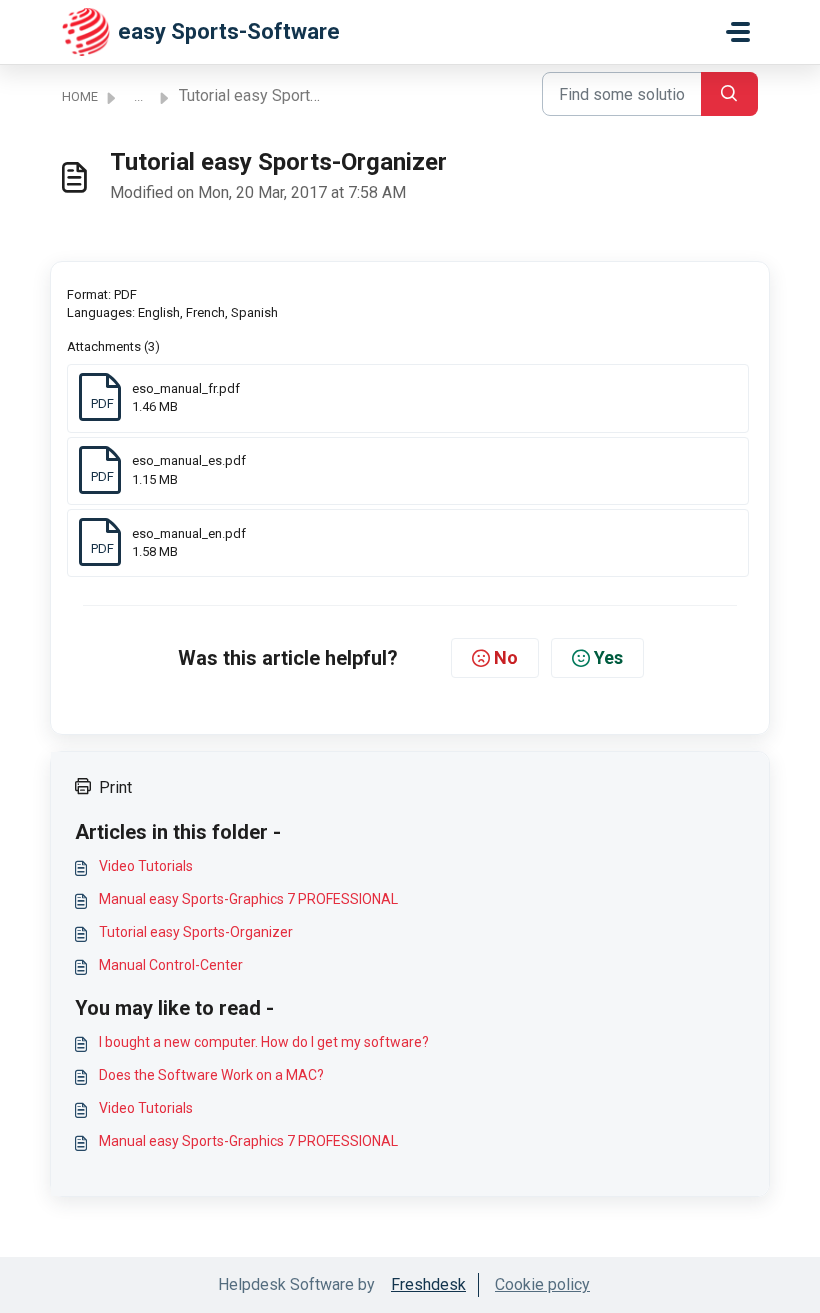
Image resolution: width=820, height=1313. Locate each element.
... (138, 96)
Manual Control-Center (171, 965)
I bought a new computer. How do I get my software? (264, 1042)
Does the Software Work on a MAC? (211, 1075)
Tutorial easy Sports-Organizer (196, 932)
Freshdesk (428, 1284)
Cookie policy (542, 1284)
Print (115, 787)
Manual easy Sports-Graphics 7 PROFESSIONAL (248, 899)
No (506, 657)
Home (80, 96)
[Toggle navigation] (738, 32)
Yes (608, 657)
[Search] (729, 94)
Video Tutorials (146, 866)
